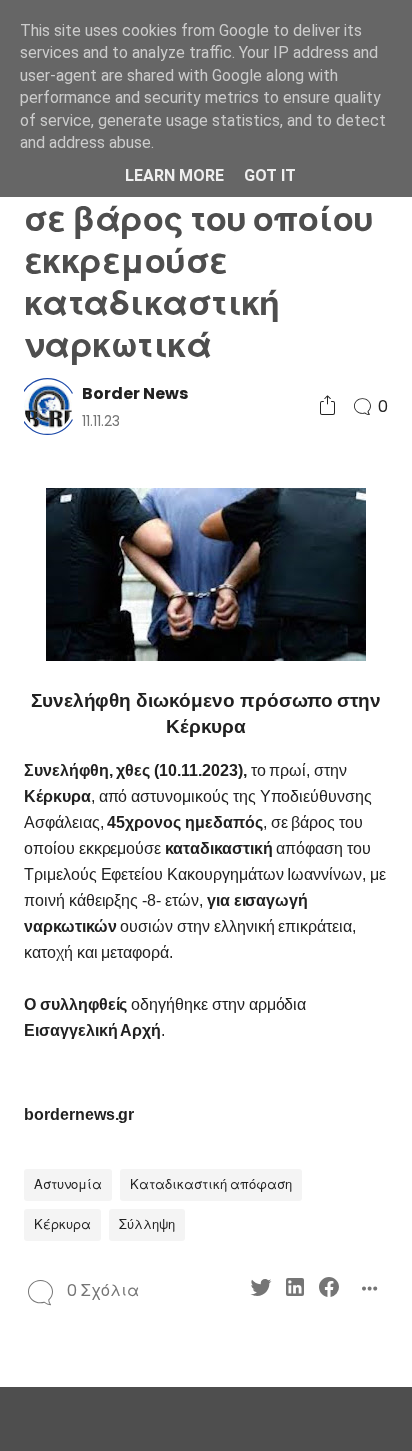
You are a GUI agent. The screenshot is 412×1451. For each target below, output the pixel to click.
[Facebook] (329, 1290)
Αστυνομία (68, 1184)
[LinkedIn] (295, 1290)
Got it (270, 175)
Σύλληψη (147, 1224)
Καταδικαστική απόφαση (211, 1184)
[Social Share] (327, 406)
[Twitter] (261, 1290)
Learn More (174, 175)
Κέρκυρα (62, 1224)
